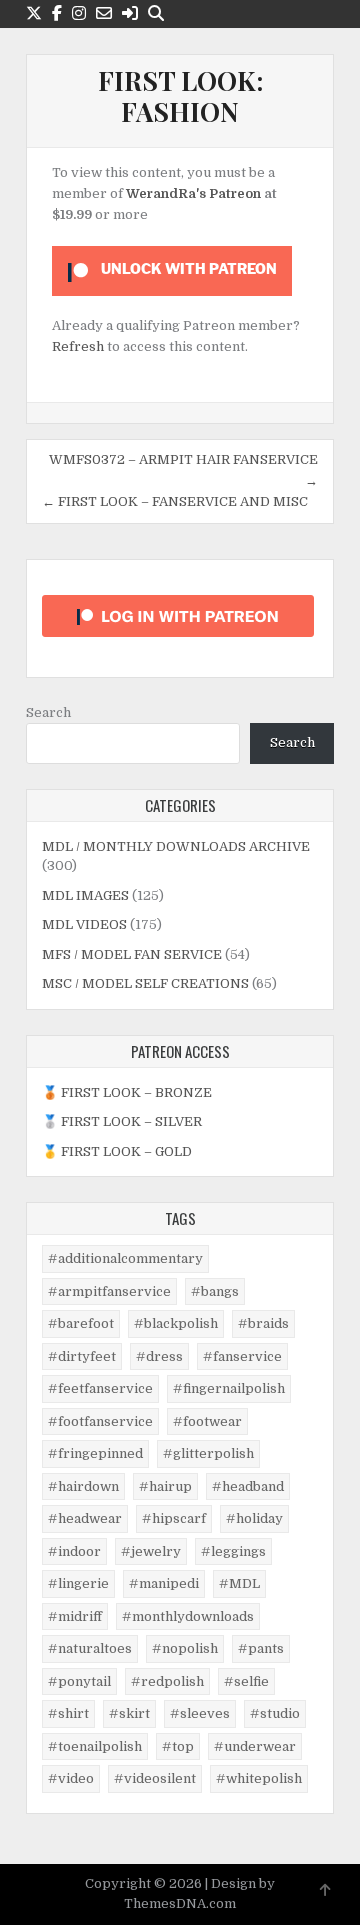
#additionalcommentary (125, 1258)
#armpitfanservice (109, 1291)
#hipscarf (174, 1518)
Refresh (78, 346)
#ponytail (79, 1681)
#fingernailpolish (229, 1388)
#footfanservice (100, 1421)
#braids (263, 1323)
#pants (261, 1648)
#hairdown (83, 1486)
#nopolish (185, 1648)
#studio (275, 1713)
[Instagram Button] (79, 13)
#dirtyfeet (82, 1356)
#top (178, 1746)
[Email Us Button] (104, 13)
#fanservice (242, 1356)
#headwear (85, 1518)
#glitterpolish (208, 1453)
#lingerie (78, 1583)
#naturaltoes (90, 1648)
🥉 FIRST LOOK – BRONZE (127, 1092)
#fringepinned (95, 1453)
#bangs (215, 1291)
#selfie (246, 1681)
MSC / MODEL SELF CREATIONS (145, 983)
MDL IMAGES (85, 895)
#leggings (233, 1551)
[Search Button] (156, 13)
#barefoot (81, 1323)
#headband (248, 1486)
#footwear (207, 1421)
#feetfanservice (100, 1388)
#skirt (129, 1713)
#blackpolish (176, 1323)
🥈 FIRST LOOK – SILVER (122, 1121)
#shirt (68, 1713)
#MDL (239, 1583)
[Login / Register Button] (130, 13)
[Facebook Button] (57, 13)
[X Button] (34, 13)
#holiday (254, 1518)
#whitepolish (259, 1778)
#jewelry (151, 1551)
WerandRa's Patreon (193, 193)
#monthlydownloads (188, 1616)
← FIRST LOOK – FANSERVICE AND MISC (175, 501)
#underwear (255, 1746)
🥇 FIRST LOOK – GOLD (117, 1151)
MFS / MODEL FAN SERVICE (132, 954)
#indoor (74, 1551)
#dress (159, 1356)
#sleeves (200, 1713)
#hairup (165, 1486)
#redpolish (167, 1681)
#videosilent (155, 1778)
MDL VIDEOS (84, 924)
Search (48, 712)
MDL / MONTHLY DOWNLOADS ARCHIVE (176, 846)
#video (71, 1778)
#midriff (75, 1616)
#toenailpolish (95, 1746)
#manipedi (164, 1583)
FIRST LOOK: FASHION (180, 96)
